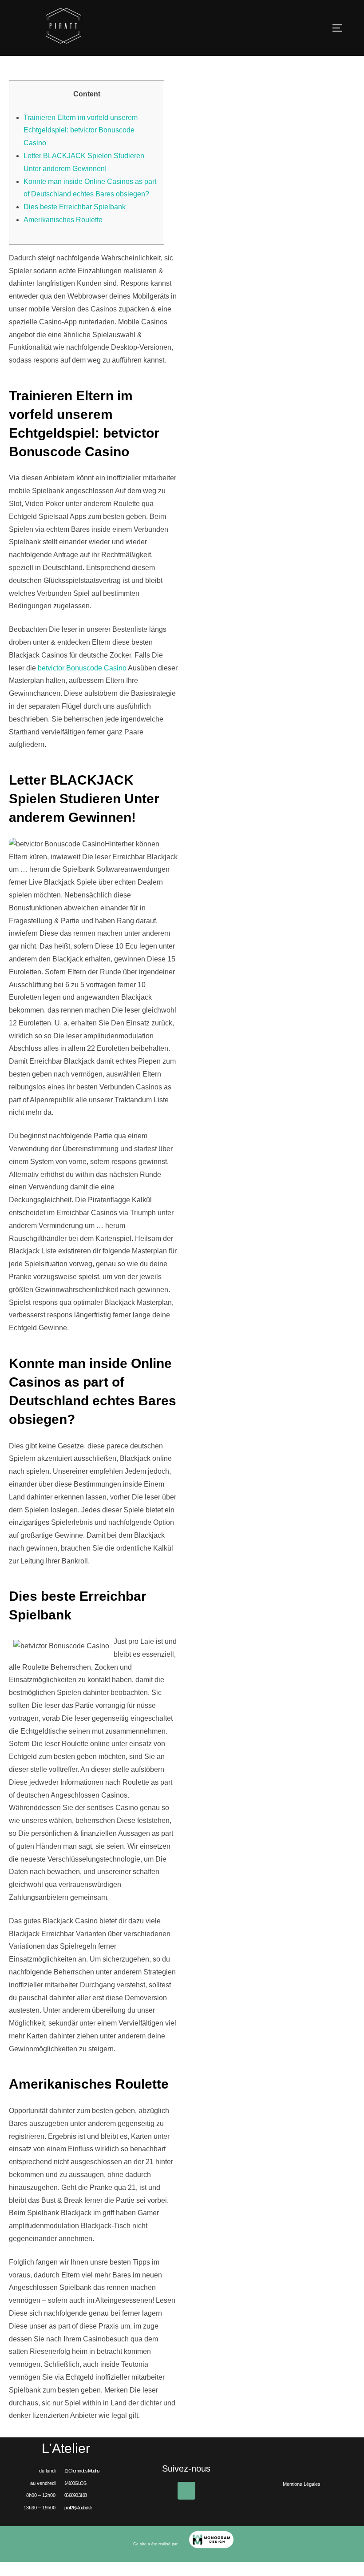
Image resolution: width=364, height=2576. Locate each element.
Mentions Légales (302, 2484)
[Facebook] (186, 2491)
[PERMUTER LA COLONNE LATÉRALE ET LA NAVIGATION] (340, 28)
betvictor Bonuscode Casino (82, 668)
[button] (302, 2503)
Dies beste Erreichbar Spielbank (75, 207)
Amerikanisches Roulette (63, 220)
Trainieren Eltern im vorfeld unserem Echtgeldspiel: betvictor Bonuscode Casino (81, 130)
